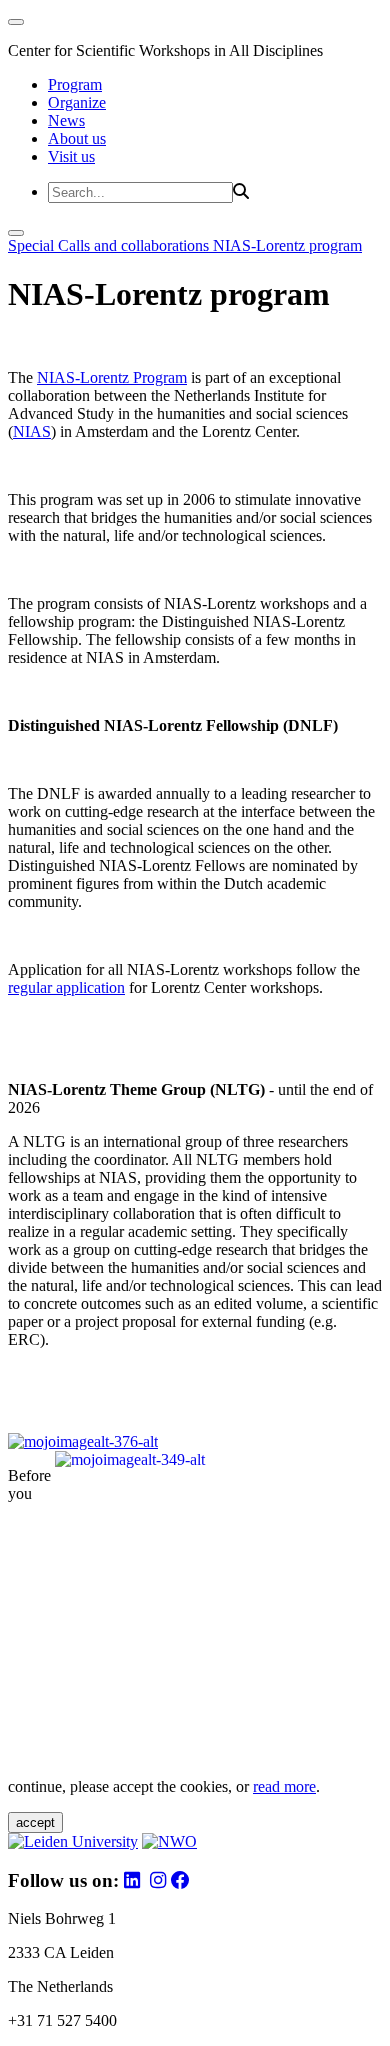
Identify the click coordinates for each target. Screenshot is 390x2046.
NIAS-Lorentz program (287, 245)
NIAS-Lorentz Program (112, 377)
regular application (66, 987)
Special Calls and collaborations (110, 245)
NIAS (32, 431)
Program (75, 84)
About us (77, 138)
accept (35, 1822)
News (66, 120)
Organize (77, 102)
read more (284, 1786)
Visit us (71, 156)
